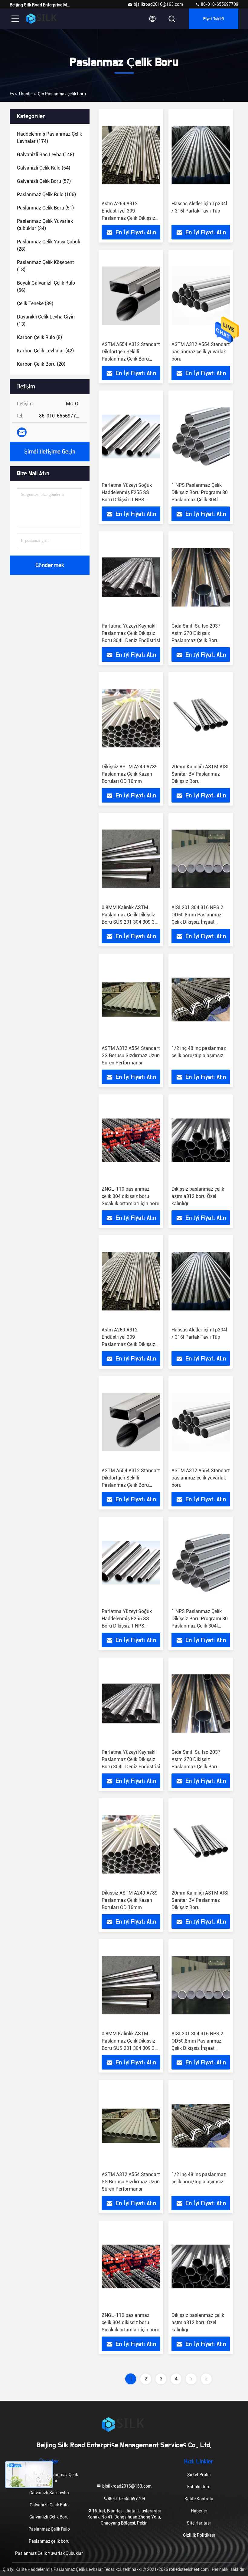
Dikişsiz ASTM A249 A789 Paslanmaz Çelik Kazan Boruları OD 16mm (130, 774)
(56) (46, 287)
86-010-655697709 (219, 4)
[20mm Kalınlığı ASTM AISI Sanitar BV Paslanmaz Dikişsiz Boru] (201, 718)
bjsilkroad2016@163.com (158, 4)
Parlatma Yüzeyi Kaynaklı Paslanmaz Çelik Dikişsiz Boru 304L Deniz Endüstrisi (131, 633)
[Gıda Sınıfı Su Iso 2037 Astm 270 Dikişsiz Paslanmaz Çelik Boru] (201, 577)
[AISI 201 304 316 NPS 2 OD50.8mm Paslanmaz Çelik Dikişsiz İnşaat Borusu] (201, 859)
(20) (41, 364)
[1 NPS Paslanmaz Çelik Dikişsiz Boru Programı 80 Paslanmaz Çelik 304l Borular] (201, 436)
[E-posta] (22, 432)
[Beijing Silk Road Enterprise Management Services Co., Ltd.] (42, 19)
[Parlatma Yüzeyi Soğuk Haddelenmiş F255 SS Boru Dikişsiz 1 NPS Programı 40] (131, 436)
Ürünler (26, 94)
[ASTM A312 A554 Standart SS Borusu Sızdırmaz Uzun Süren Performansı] (131, 999)
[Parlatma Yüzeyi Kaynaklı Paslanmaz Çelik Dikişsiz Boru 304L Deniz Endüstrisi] (131, 577)
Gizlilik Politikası (199, 2535)
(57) (44, 181)
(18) (45, 266)
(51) (45, 208)
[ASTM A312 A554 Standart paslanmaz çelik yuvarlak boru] (201, 296)
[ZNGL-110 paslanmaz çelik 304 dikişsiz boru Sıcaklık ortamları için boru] (131, 1140)
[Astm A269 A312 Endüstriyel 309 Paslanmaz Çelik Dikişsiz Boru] (131, 155)
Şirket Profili (199, 2475)
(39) (35, 303)
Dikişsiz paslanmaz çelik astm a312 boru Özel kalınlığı (198, 1196)
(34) (45, 225)
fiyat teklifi (214, 19)
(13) (46, 320)
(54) (44, 168)
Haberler (199, 2511)
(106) (46, 195)
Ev (12, 94)
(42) (45, 351)
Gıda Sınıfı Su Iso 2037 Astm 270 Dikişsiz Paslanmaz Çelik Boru (196, 633)
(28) (49, 245)
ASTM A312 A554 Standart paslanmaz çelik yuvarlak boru (201, 352)
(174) (49, 138)
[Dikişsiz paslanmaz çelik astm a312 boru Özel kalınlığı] (201, 1140)
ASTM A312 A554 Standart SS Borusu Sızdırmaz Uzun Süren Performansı (131, 1055)
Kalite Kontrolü (199, 2499)
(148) (46, 155)
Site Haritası (199, 2523)
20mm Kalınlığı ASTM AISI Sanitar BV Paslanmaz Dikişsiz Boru (200, 774)
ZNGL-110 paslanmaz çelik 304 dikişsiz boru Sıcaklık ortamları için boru (131, 1196)
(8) (39, 337)
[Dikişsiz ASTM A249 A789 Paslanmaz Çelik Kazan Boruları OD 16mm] (131, 718)
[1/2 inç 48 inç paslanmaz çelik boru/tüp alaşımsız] (201, 999)
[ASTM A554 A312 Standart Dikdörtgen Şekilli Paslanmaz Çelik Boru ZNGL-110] (131, 296)
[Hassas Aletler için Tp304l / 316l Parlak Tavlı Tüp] (201, 155)
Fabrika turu (199, 2487)
